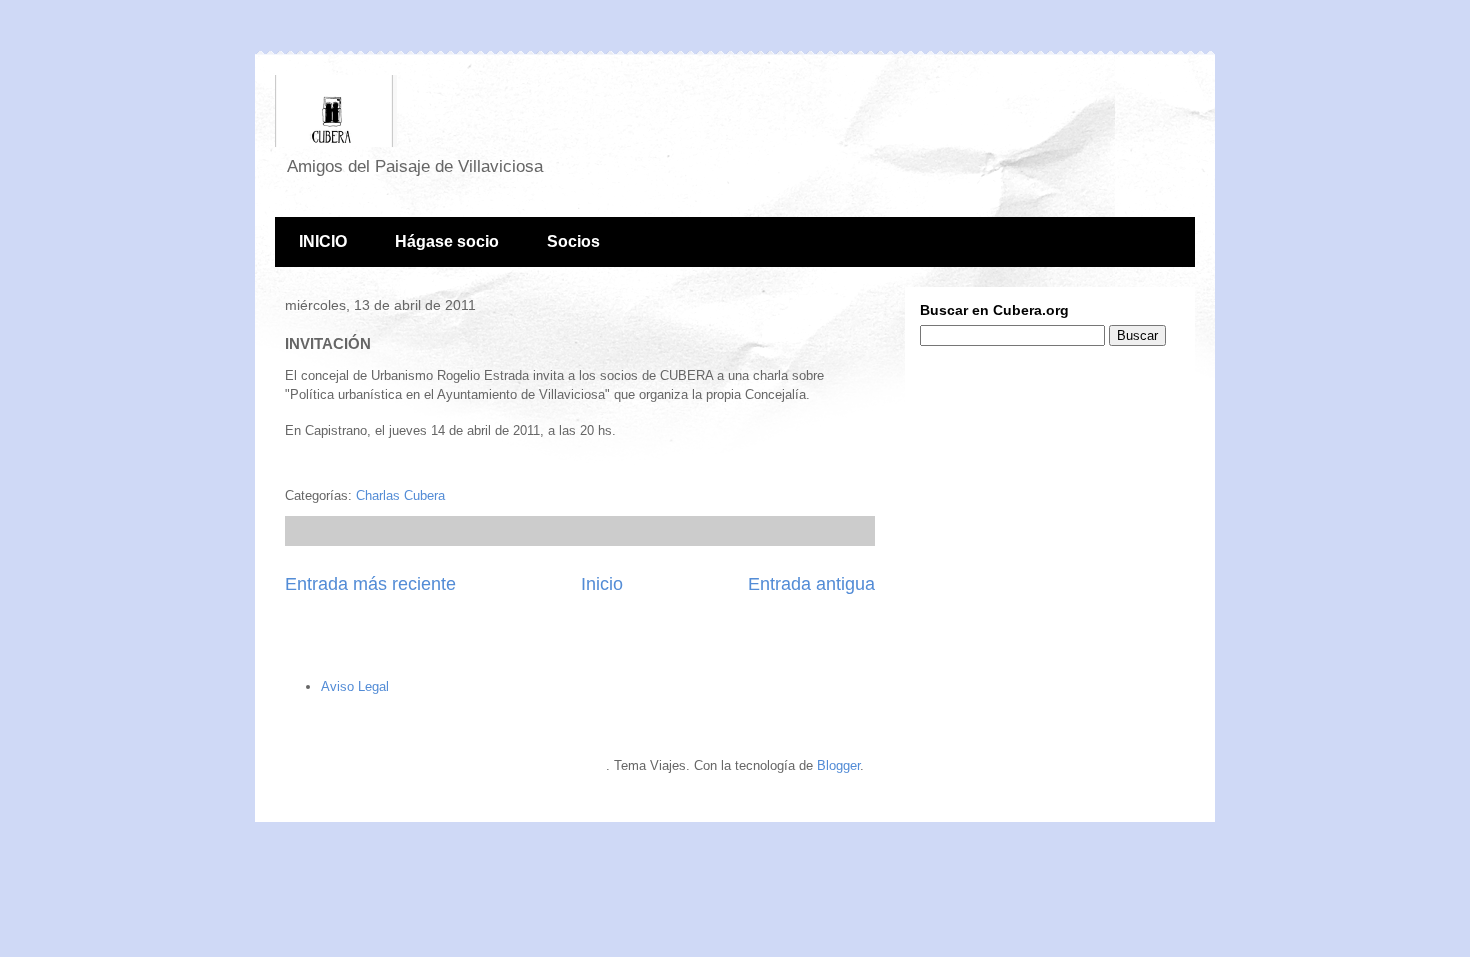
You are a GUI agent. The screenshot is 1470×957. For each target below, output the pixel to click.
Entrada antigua (811, 584)
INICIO (323, 241)
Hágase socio (447, 241)
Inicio (602, 584)
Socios (573, 241)
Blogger (838, 765)
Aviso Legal (355, 686)
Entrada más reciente (370, 584)
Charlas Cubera (400, 495)
